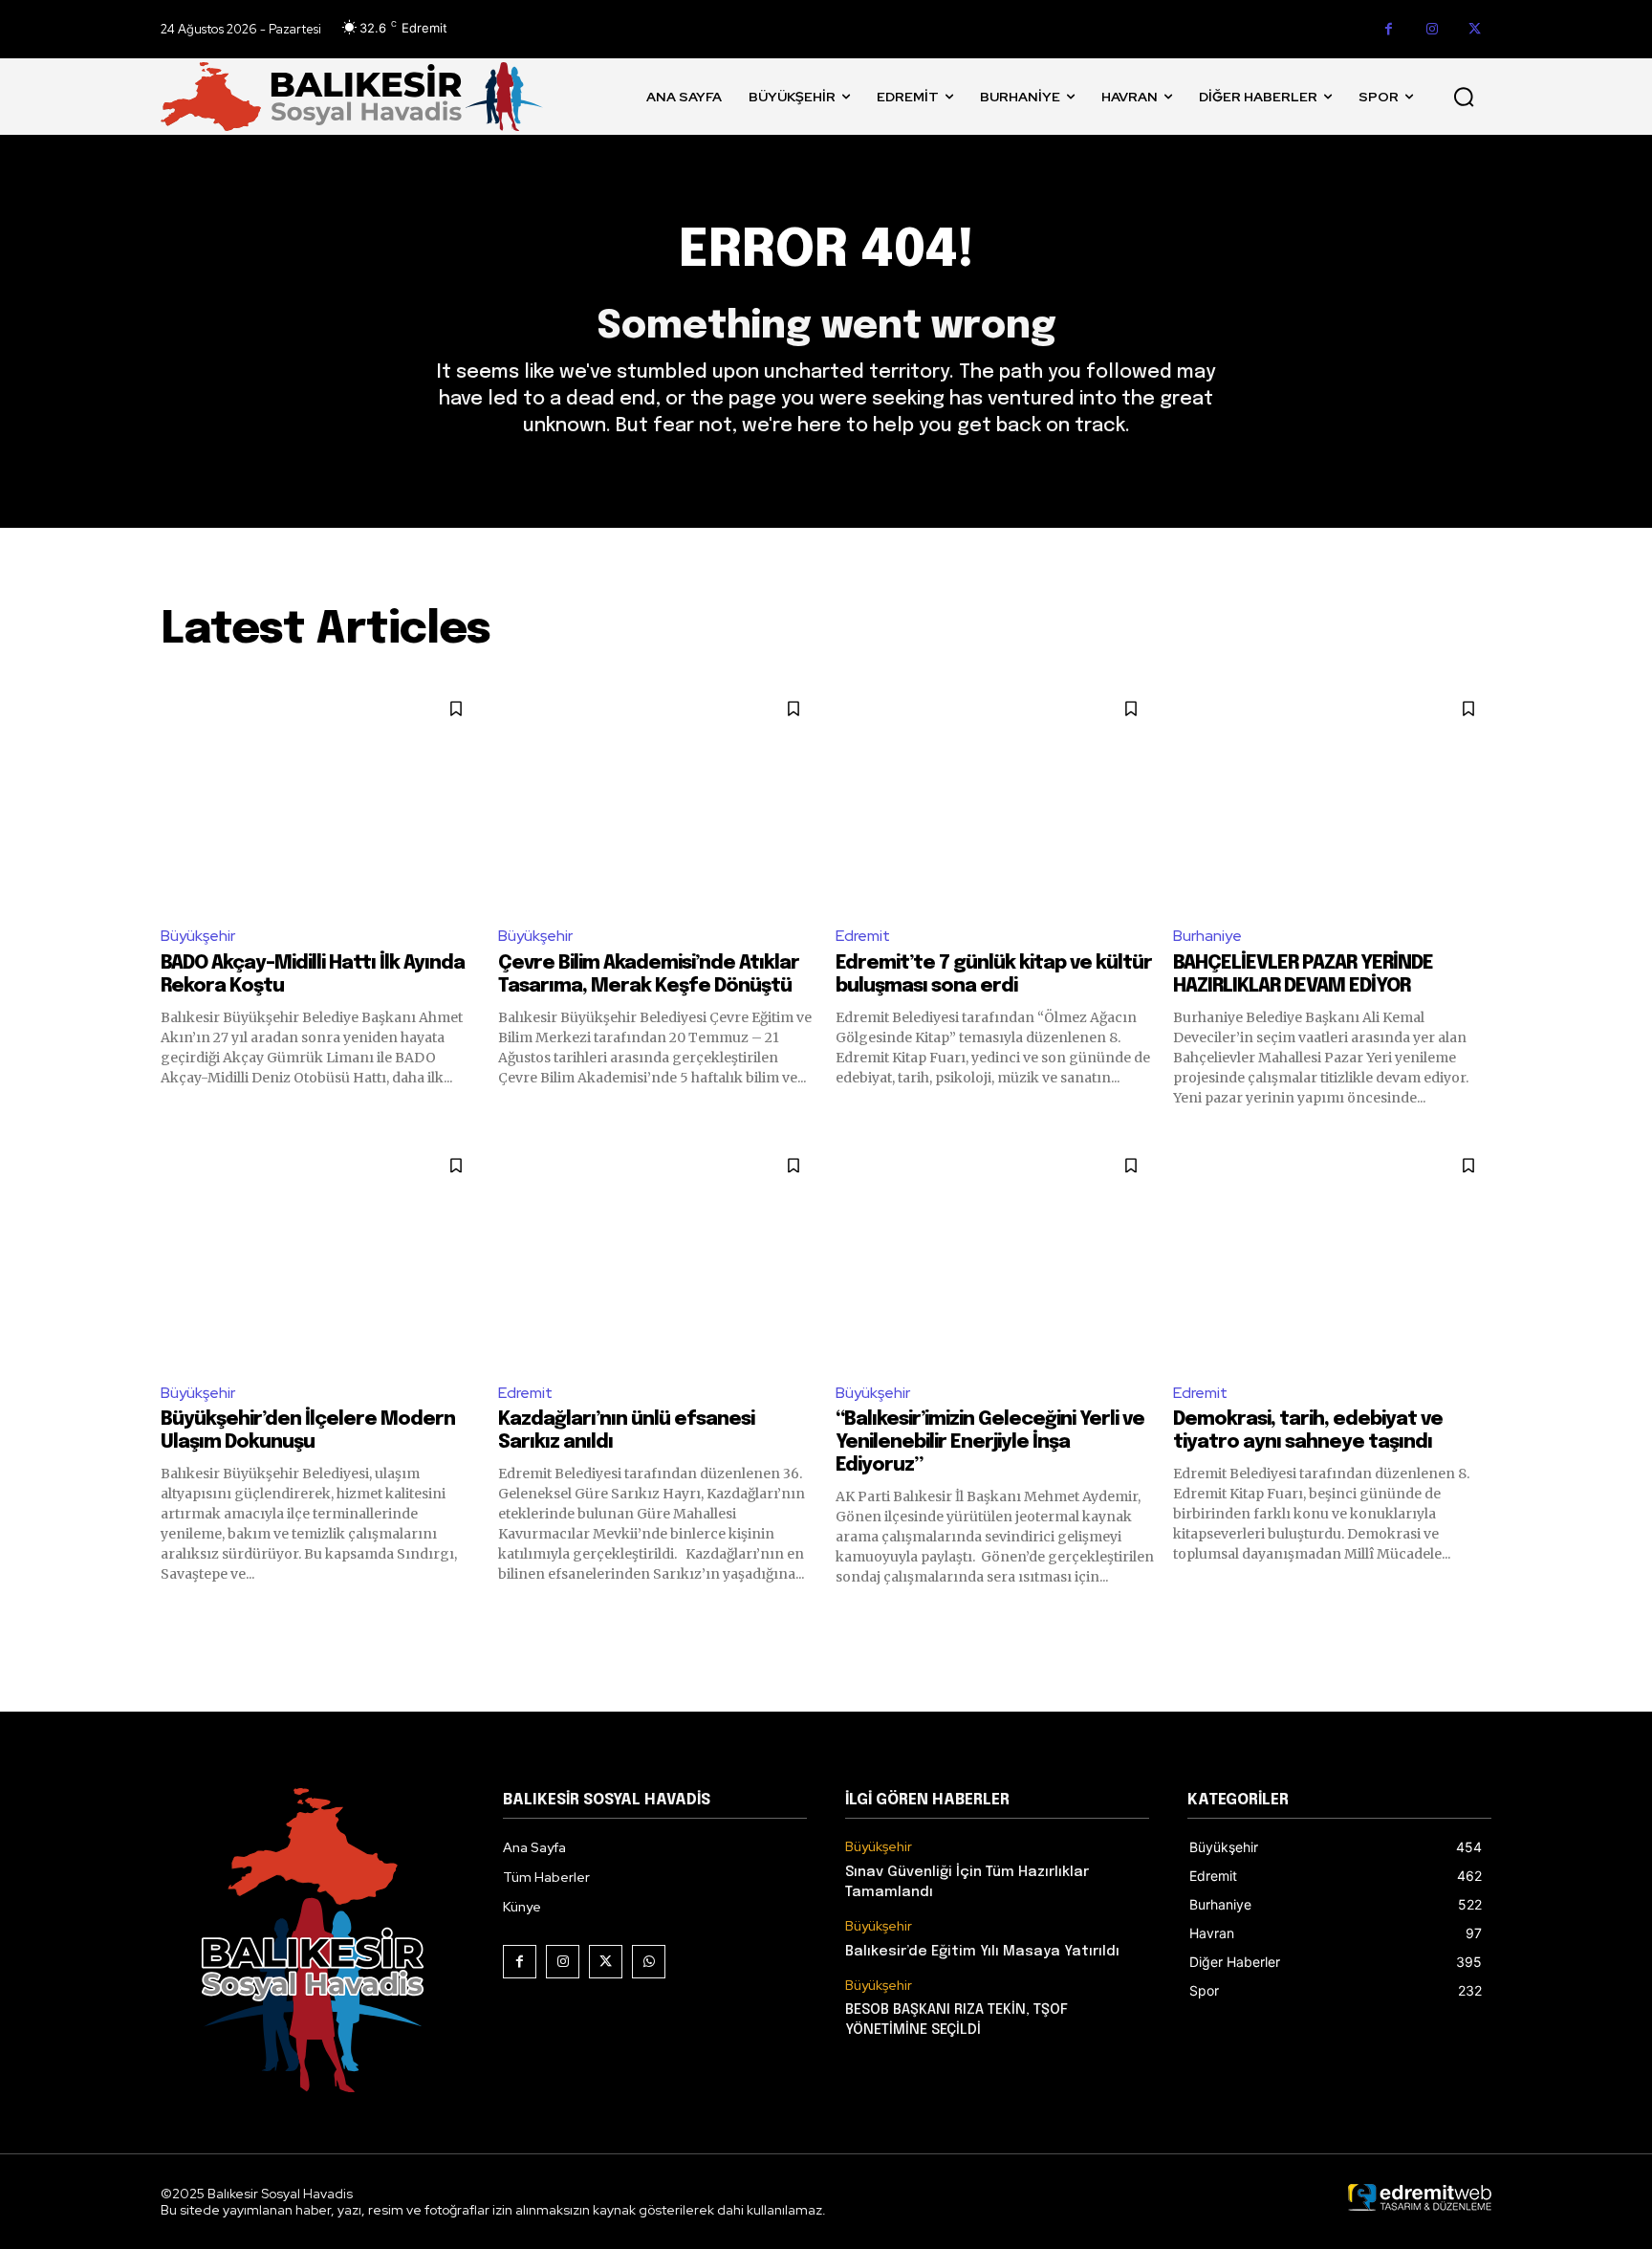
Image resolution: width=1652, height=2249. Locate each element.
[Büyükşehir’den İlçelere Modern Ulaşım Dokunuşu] (320, 1254)
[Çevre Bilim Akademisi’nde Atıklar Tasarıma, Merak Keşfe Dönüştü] (657, 797)
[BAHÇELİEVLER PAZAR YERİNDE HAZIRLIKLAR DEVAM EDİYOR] (1332, 797)
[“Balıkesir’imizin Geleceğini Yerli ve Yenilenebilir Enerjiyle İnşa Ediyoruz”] (995, 1254)
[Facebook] (1389, 29)
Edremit (863, 936)
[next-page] (1479, 1621)
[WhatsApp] (649, 1962)
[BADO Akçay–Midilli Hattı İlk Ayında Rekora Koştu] (320, 797)
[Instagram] (1432, 29)
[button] (1464, 97)
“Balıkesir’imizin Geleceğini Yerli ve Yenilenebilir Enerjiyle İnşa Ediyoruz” (990, 1442)
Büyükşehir (198, 936)
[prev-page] (173, 1621)
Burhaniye (1207, 936)
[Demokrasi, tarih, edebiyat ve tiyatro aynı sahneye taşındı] (1332, 1254)
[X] (1475, 29)
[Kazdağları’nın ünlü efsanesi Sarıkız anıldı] (657, 1254)
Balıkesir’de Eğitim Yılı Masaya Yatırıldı (982, 1952)
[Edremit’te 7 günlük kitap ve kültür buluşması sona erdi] (995, 797)
